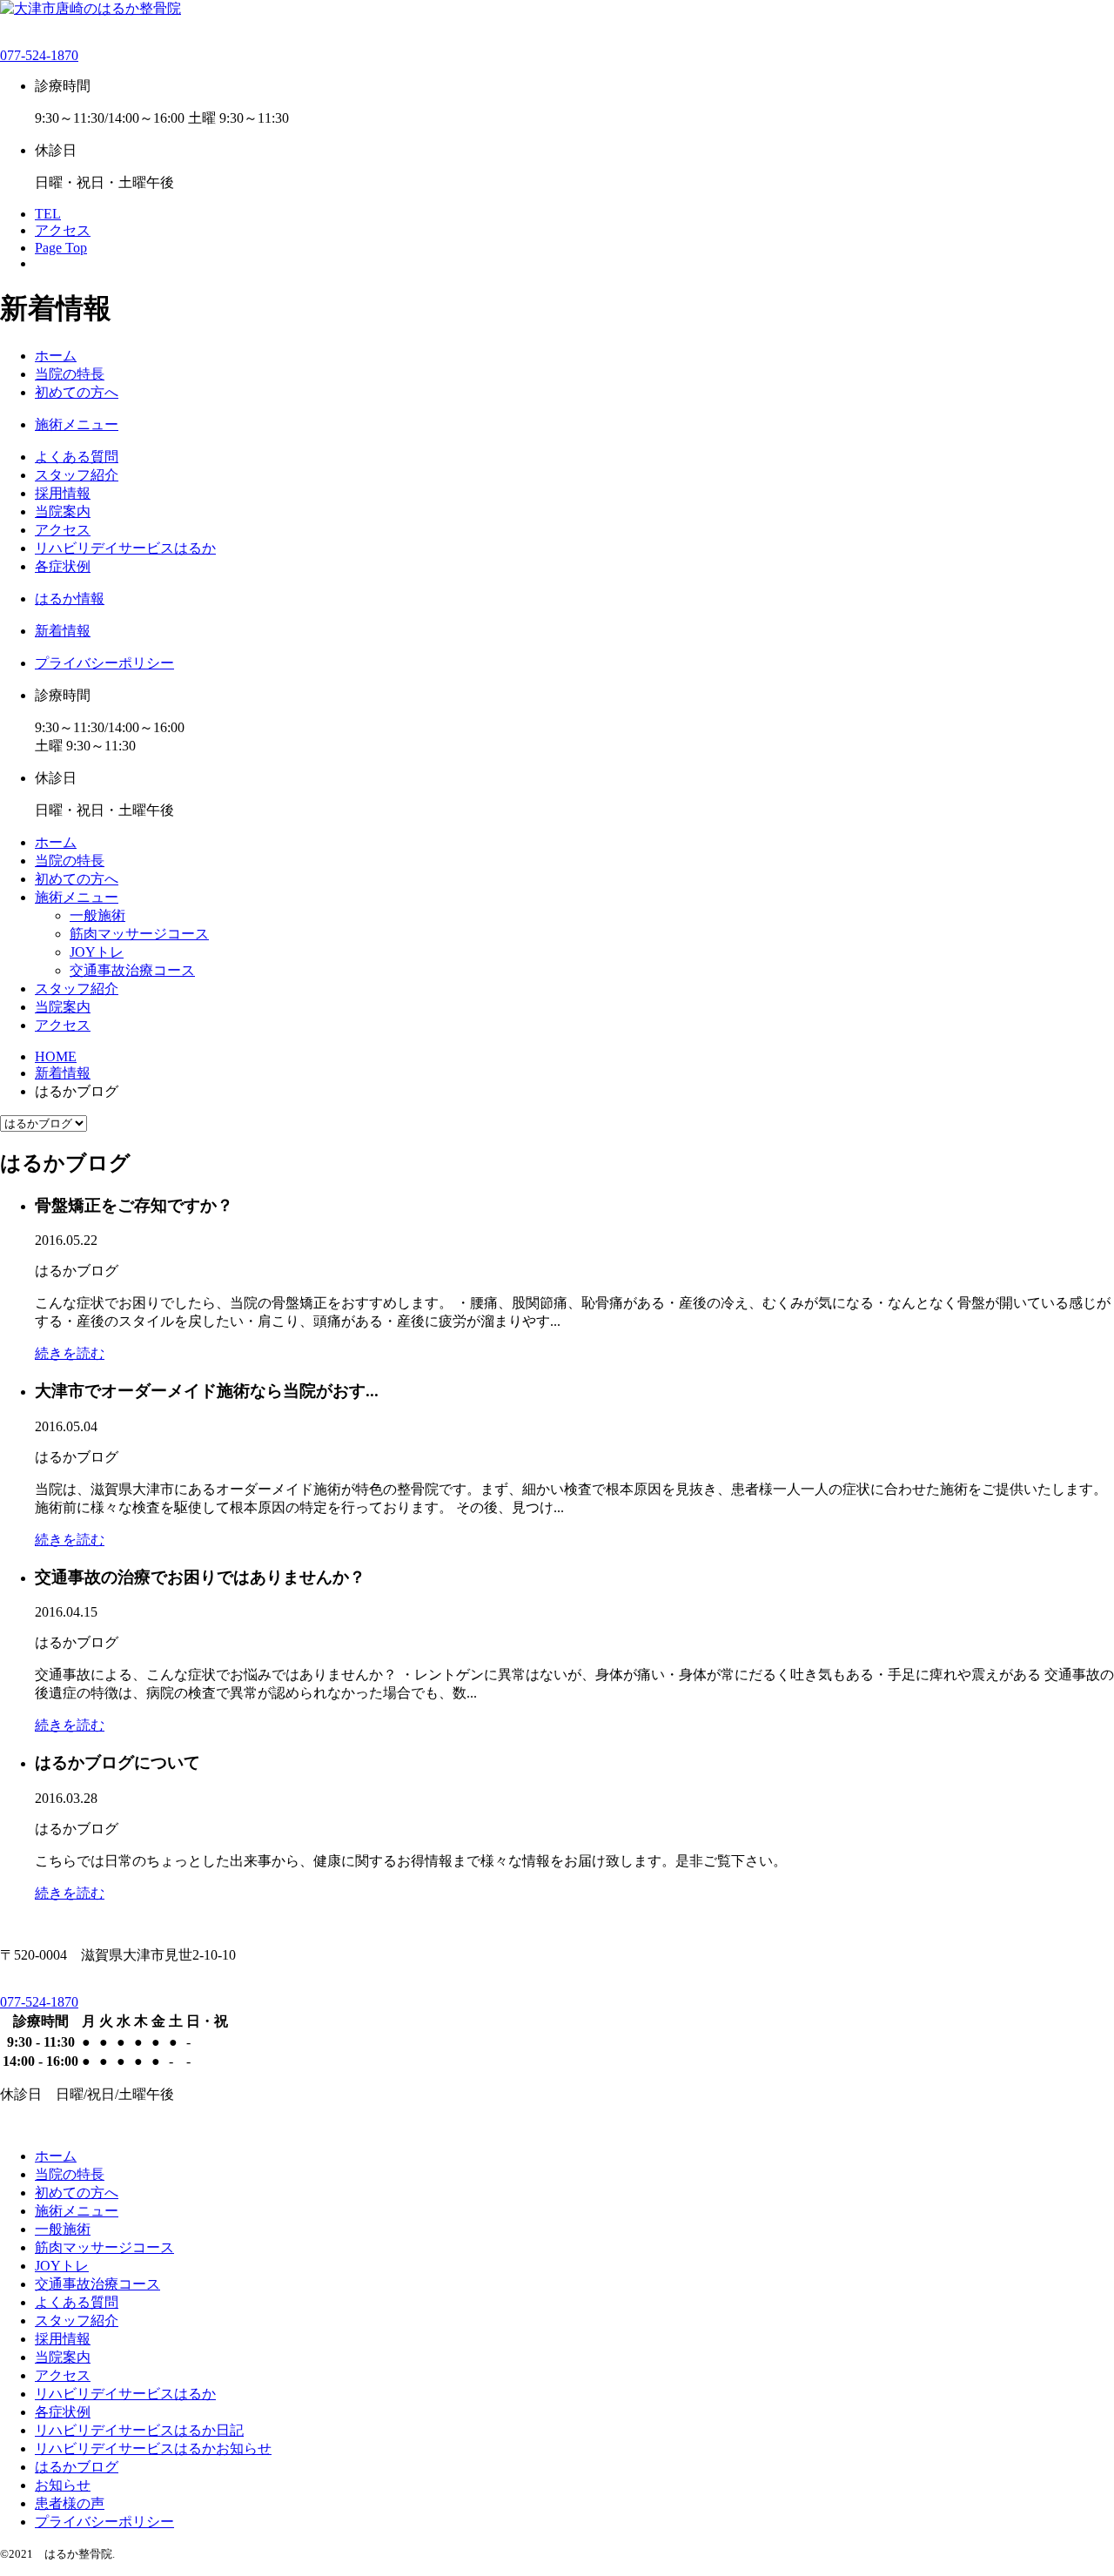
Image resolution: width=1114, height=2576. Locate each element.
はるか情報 (70, 599)
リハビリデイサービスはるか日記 (139, 2430)
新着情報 (63, 631)
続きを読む (70, 1353)
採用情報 (63, 493)
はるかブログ (77, 2467)
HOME (56, 1056)
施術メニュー (77, 424)
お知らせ (63, 2485)
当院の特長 (70, 374)
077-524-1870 (39, 55)
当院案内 (63, 511)
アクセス (63, 530)
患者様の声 (70, 2503)
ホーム (56, 356)
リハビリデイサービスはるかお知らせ (153, 2448)
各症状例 (63, 566)
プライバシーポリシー (104, 663)
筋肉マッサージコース (139, 934)
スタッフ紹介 (77, 475)
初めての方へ (77, 392)
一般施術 (97, 915)
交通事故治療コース (132, 970)
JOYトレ (97, 952)
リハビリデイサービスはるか (125, 548)
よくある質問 (77, 457)
